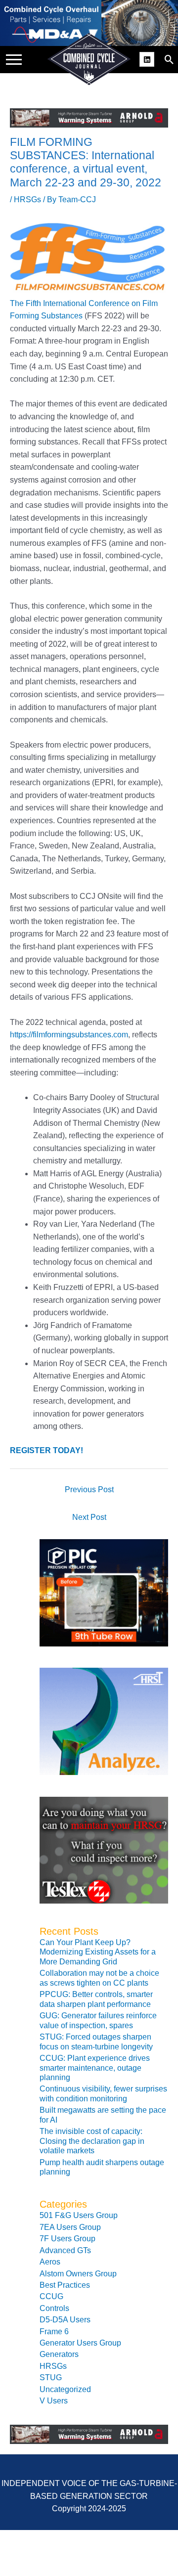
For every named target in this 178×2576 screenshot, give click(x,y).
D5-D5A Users (65, 2320)
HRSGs (27, 200)
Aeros (50, 2262)
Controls (54, 2308)
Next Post (89, 1517)
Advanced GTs (65, 2250)
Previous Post (89, 1489)
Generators (59, 2354)
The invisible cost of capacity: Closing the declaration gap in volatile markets (92, 2141)
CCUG (51, 2296)
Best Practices (65, 2285)
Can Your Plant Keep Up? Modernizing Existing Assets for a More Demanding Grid (98, 1952)
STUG (51, 2377)
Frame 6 (54, 2332)
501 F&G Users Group (79, 2215)
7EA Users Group (70, 2227)
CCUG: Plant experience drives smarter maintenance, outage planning (95, 2068)
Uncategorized (65, 2389)
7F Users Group (67, 2239)
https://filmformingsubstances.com (69, 1035)
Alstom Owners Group (78, 2274)
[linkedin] (148, 58)
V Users (54, 2401)
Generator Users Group (80, 2343)
